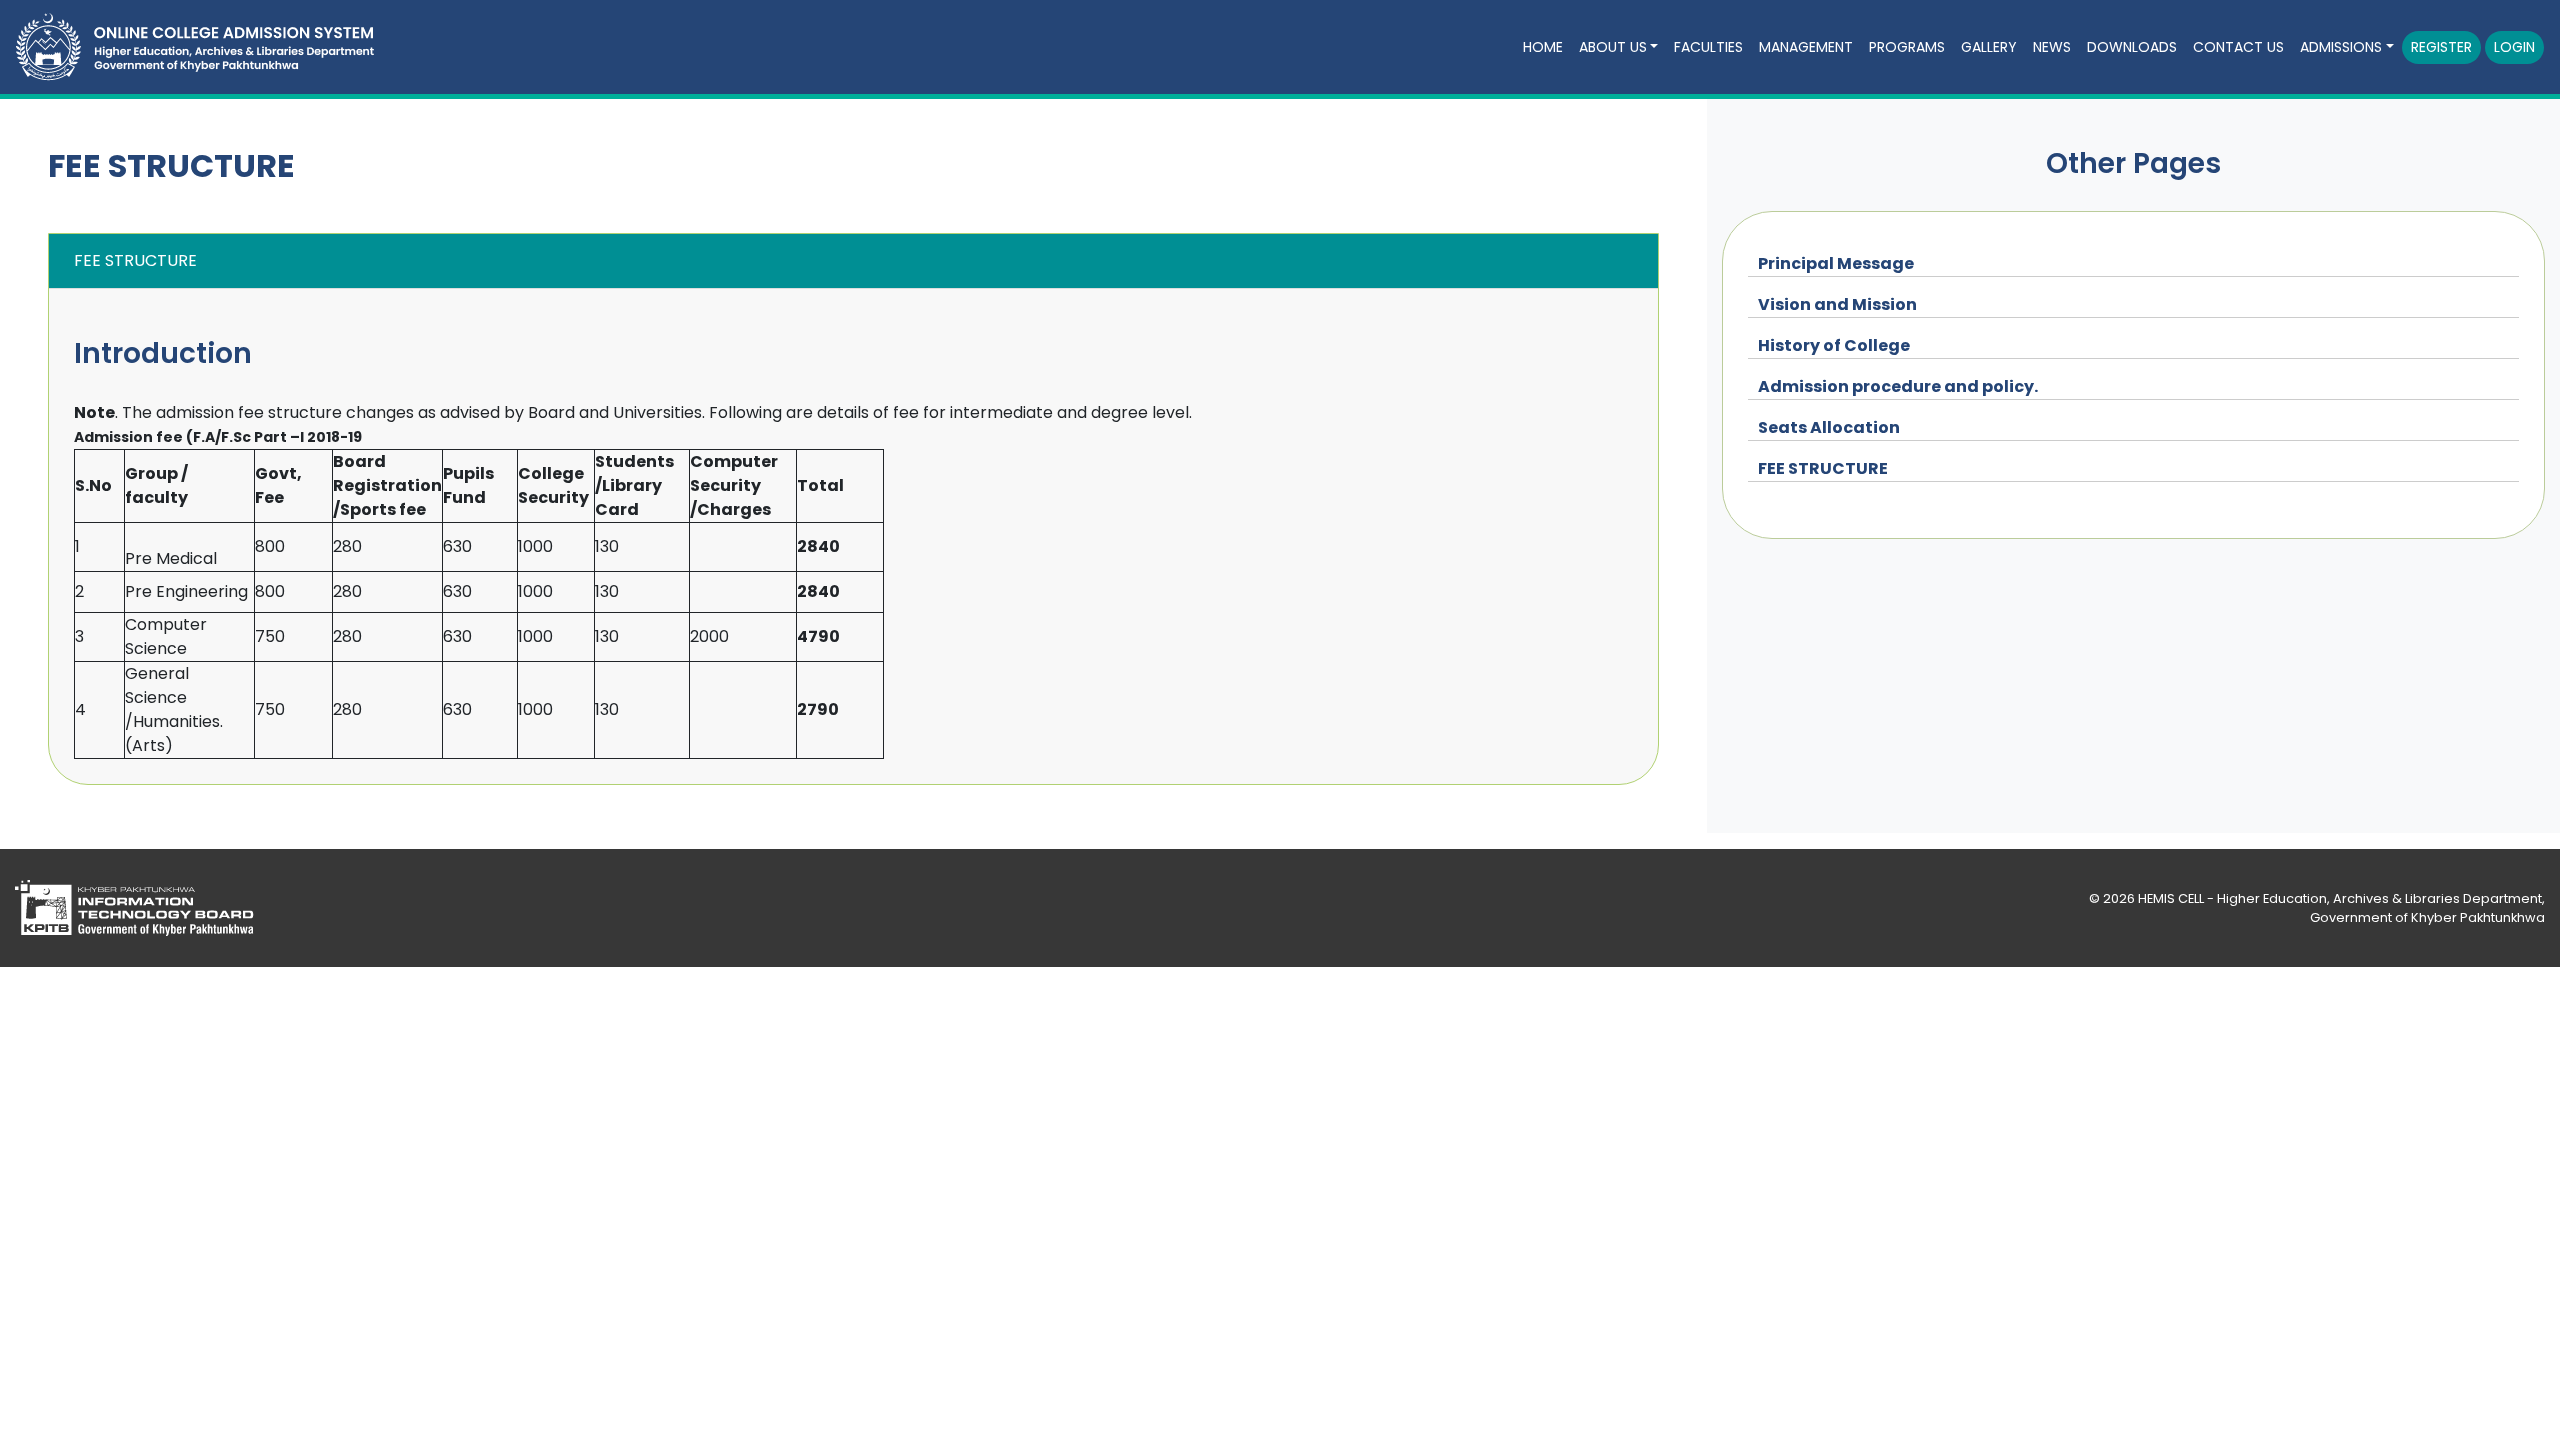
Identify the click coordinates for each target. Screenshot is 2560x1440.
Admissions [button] (2341, 47)
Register (2441, 47)
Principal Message (1836, 263)
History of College (1834, 345)
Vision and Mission (1837, 304)
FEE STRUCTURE (1823, 468)
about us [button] (1613, 47)
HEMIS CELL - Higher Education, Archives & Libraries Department (2340, 898)
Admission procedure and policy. (1898, 386)
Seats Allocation (1829, 427)
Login (2514, 47)
